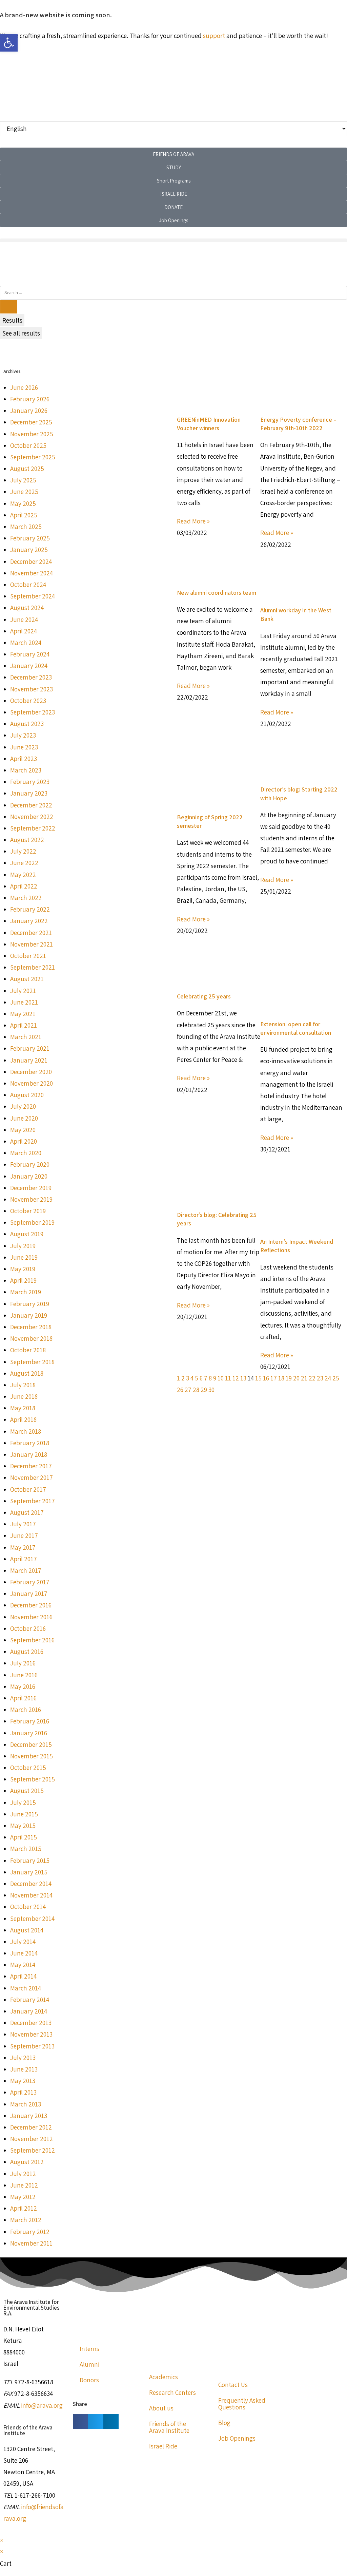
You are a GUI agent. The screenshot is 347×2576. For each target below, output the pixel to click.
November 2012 (32, 2139)
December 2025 (31, 422)
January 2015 (29, 1872)
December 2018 (31, 1327)
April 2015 (24, 1837)
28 (196, 1390)
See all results (21, 333)
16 (266, 1378)
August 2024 (27, 608)
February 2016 (30, 1721)
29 (204, 1390)
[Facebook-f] (8, 262)
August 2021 (27, 979)
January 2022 (29, 921)
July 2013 (23, 2058)
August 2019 (27, 1234)
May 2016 (23, 1686)
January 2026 (29, 411)
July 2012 (23, 2174)
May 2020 (23, 1130)
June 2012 (24, 2185)
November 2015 (32, 1756)
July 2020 (23, 1106)
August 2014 (27, 1930)
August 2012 (27, 2162)
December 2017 (31, 1466)
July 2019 (23, 1246)
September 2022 (33, 828)
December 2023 (31, 677)
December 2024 (31, 561)
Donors (89, 2380)
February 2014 (30, 2000)
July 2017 (23, 1524)
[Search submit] (9, 307)
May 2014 (23, 1965)
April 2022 (24, 886)
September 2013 (32, 2046)
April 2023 (24, 759)
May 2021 (23, 1014)
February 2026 (30, 399)
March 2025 (26, 527)
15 (258, 1378)
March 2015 (26, 1849)
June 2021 (24, 1002)
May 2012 (23, 2197)
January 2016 (29, 1733)
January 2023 (29, 793)
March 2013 (26, 2104)
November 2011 (31, 2243)
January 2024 (29, 666)
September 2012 (33, 2150)
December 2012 (31, 2127)
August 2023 (27, 724)
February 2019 (30, 1304)
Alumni (89, 2364)
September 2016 (32, 1640)
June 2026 (24, 387)
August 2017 (27, 1512)
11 (228, 1378)
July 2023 (23, 735)
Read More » (193, 521)
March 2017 (26, 1570)
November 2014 (31, 1895)
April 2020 (24, 1141)
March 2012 (26, 2220)
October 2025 (28, 445)
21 (304, 1378)
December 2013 (31, 2023)
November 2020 (32, 1083)
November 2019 (31, 1199)
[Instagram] (27, 262)
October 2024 (28, 585)
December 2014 (31, 1884)
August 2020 (27, 1095)
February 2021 (30, 1048)
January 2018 (29, 1454)
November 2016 (31, 1617)
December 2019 (31, 1188)
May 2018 (23, 1408)
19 (289, 1378)
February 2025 (30, 538)
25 (336, 1378)
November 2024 (32, 573)
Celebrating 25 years (204, 996)
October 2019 (28, 1211)
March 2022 (26, 898)
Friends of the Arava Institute (169, 2427)
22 (312, 1378)
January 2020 (29, 1176)
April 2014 (23, 1976)
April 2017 (24, 1559)
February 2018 (30, 1443)
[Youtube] (45, 262)
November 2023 (32, 689)
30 (211, 1390)
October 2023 (28, 701)
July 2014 (23, 1942)
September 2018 (32, 1362)
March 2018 (26, 1431)
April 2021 (24, 1025)
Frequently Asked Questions (242, 2404)
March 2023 (26, 770)
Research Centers (172, 2392)
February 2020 (30, 1164)
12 (236, 1378)
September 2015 (33, 1779)
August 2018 (27, 1373)
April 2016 (23, 1698)
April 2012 (24, 2208)
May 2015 (23, 1826)
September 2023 (33, 712)
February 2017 (30, 1582)
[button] (173, 240)
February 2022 (30, 909)
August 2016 (27, 1652)
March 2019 (26, 1292)
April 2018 (23, 1419)
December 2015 (31, 1744)
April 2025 (24, 515)
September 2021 (33, 967)
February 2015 (30, 1861)
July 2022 (23, 851)
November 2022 (32, 817)
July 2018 (23, 1385)
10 (221, 1378)
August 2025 (27, 469)
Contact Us (233, 2385)
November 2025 (32, 434)
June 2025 (24, 492)
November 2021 (32, 944)
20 (296, 1378)
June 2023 (24, 747)
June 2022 (24, 863)
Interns (89, 2349)
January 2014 (29, 2011)
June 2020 (24, 1118)
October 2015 (28, 1768)
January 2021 (29, 1060)
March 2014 (26, 1988)
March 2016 (26, 1710)
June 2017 (24, 1535)
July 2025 (23, 480)
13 (243, 1378)
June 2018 (24, 1396)
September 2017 (33, 1501)
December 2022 (31, 805)
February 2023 (30, 782)
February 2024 (30, 654)
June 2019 (24, 1257)
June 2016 (24, 1675)
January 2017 (29, 1594)
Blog (224, 2423)
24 (328, 1378)
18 (281, 1378)
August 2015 (27, 1791)
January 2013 (29, 2116)
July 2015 (23, 1802)
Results (12, 320)
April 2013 (23, 2092)
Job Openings (237, 2438)
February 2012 (30, 2232)
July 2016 (23, 1663)
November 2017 (32, 1477)
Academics (164, 2377)
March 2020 (26, 1153)
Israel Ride (163, 2446)
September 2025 (33, 457)
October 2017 (28, 1489)
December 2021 (31, 933)
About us (161, 2408)
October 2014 (28, 1907)
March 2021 (26, 1037)
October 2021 (28, 956)
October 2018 (28, 1350)
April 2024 (24, 631)
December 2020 (31, 1072)
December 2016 (31, 1605)
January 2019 (29, 1315)
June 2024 (24, 619)
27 (188, 1390)
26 (180, 1390)
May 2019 (23, 1269)
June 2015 (24, 1814)
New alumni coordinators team (217, 593)
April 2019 (23, 1280)
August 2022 (27, 840)
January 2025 (29, 550)
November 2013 (31, 2034)
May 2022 (23, 875)
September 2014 (32, 1919)
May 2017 (23, 1547)
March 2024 (26, 643)
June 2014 (24, 1953)
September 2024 (33, 596)
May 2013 (23, 2081)
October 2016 (28, 1628)
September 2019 (32, 1222)
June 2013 (24, 2069)
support (214, 36)
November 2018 (31, 1338)
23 (320, 1378)
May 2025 (23, 503)
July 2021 (23, 991)
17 (274, 1378)
